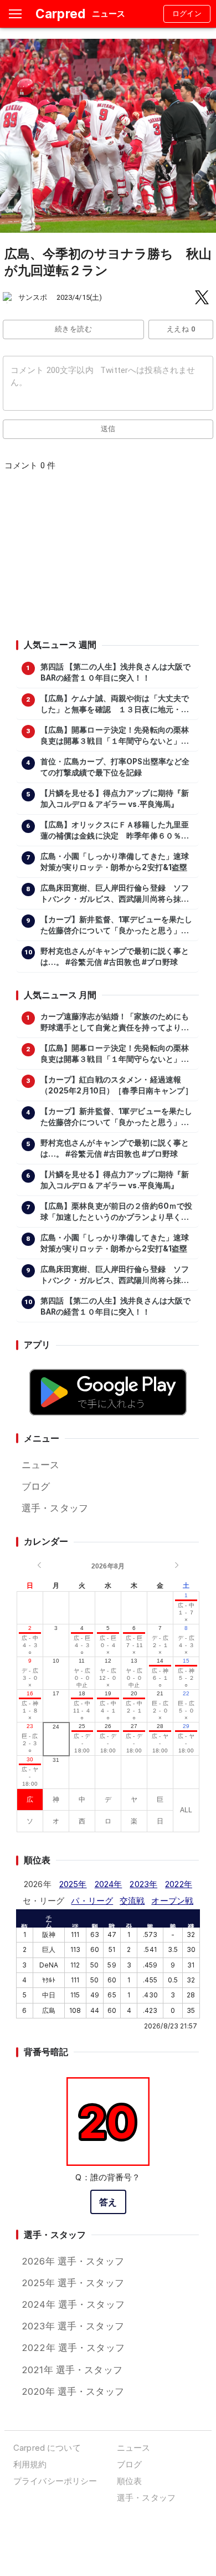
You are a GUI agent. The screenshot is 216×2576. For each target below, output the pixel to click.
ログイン (187, 14)
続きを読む (73, 329)
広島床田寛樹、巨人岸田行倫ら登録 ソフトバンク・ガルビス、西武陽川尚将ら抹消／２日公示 (115, 894)
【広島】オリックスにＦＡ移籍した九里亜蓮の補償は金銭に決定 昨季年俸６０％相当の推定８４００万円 (115, 831)
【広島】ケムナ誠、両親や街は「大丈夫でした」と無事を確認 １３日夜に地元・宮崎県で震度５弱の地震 (115, 704)
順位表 (129, 2481)
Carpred (60, 14)
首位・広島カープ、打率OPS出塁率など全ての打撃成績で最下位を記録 (115, 767)
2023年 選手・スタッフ (73, 2326)
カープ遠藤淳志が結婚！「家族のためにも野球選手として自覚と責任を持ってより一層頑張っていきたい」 (115, 1023)
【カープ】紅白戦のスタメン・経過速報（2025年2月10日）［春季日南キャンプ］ (117, 1085)
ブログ (36, 1486)
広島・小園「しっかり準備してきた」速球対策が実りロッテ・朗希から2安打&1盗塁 (115, 862)
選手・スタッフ (55, 1508)
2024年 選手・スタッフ (73, 2304)
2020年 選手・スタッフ (73, 2391)
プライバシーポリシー (55, 2481)
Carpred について (47, 2448)
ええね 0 (181, 329)
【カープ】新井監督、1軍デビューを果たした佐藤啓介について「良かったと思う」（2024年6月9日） (117, 926)
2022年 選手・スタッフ (73, 2348)
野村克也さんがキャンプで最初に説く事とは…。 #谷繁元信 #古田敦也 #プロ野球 (115, 957)
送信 (108, 429)
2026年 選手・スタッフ (73, 2261)
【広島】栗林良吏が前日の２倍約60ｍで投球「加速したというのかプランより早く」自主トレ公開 (117, 1212)
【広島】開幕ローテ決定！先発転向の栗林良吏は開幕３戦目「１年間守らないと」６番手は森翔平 (115, 736)
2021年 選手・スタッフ (72, 2370)
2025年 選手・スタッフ (73, 2283)
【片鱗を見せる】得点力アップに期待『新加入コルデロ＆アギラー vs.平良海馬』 (115, 799)
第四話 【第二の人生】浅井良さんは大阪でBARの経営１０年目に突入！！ (116, 672)
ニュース (41, 1465)
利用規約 (30, 2464)
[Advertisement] (107, 559)
